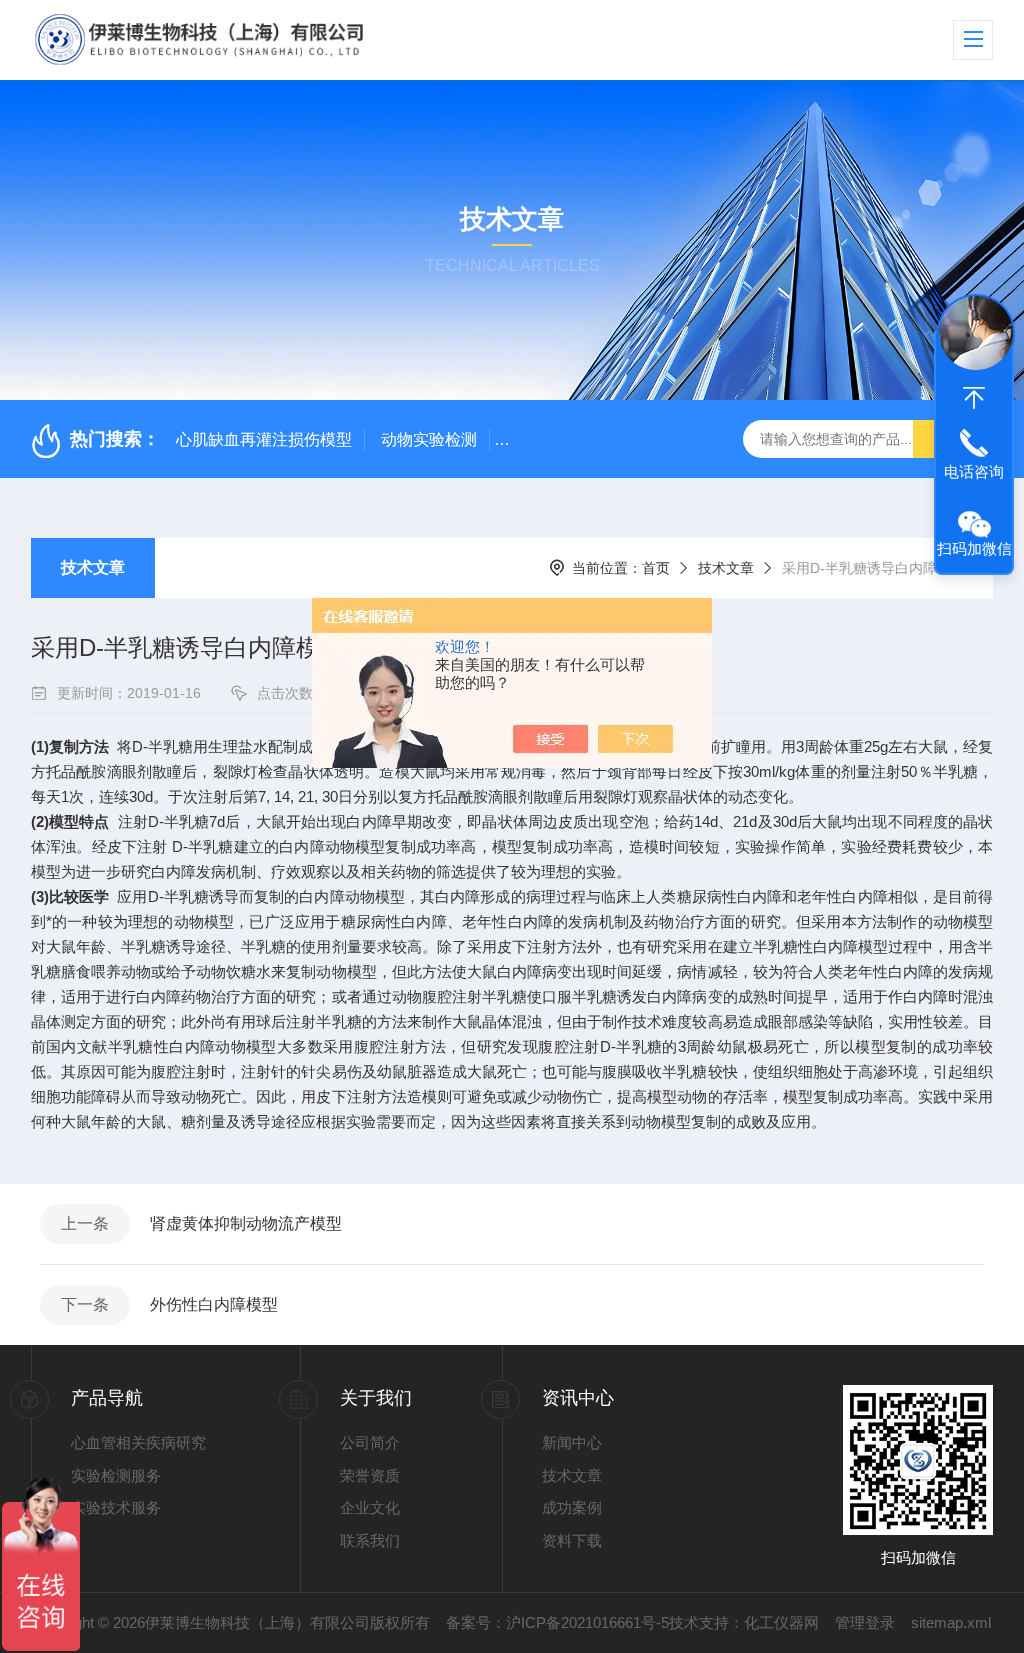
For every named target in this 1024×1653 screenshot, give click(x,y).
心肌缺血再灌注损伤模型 (264, 439)
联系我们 (370, 1540)
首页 (656, 568)
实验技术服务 (116, 1507)
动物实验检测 (429, 439)
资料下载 (572, 1540)
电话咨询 (974, 471)
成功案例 (572, 1507)
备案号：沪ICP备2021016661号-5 (557, 1622)
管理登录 (865, 1622)
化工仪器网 (781, 1622)
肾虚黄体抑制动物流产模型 (246, 1223)
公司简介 (370, 1442)
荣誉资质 (370, 1475)
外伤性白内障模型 (214, 1304)
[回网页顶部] (974, 398)
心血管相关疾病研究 (138, 1442)
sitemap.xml (951, 1622)
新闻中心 (572, 1442)
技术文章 (93, 567)
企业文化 (370, 1507)
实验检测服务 (116, 1475)
